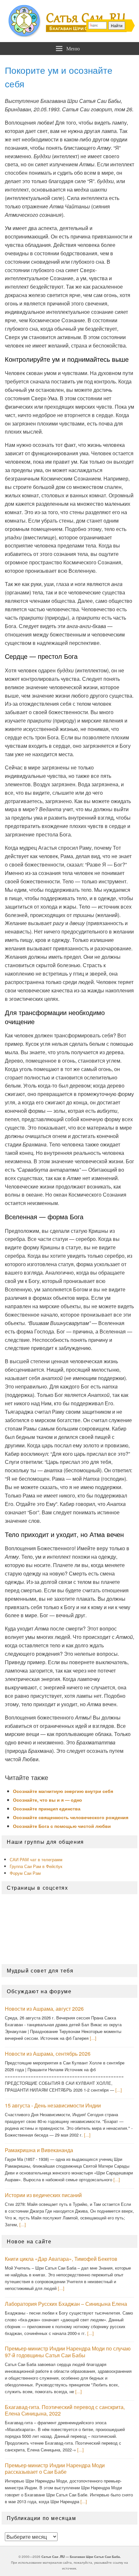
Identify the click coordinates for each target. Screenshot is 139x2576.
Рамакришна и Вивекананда (39, 2150)
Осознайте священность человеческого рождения (71, 1817)
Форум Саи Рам (25, 1873)
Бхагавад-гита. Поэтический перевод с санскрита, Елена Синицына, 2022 (65, 2410)
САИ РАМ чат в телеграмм (36, 1859)
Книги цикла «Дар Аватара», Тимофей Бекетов (61, 2259)
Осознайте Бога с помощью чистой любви (62, 1826)
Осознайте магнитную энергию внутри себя (63, 1791)
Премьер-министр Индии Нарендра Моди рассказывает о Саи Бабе (55, 2469)
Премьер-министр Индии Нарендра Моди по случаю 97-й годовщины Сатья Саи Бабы (68, 2352)
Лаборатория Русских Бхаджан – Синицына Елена (66, 2304)
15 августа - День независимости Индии (53, 2105)
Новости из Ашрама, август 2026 (44, 2009)
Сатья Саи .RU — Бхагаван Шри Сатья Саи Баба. (81, 2557)
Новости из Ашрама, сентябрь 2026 (48, 2054)
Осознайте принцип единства (47, 1808)
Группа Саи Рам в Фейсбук (36, 1866)
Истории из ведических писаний (43, 2195)
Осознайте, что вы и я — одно (48, 1800)
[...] (93, 2038)
